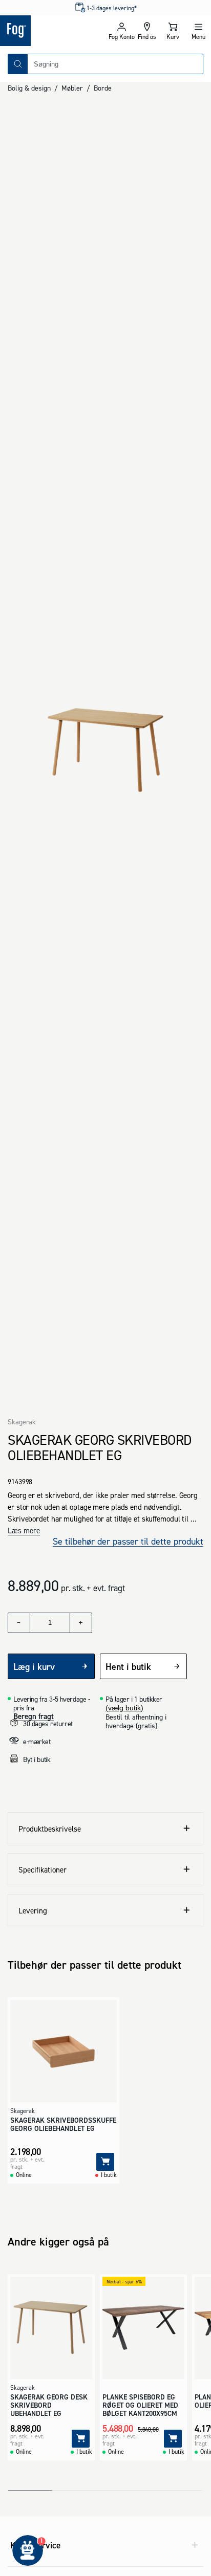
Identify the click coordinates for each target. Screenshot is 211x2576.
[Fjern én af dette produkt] (19, 1623)
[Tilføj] (105, 2162)
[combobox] (115, 64)
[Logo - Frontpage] (53, 31)
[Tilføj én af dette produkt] (81, 1623)
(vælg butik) (124, 1708)
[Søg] (18, 64)
